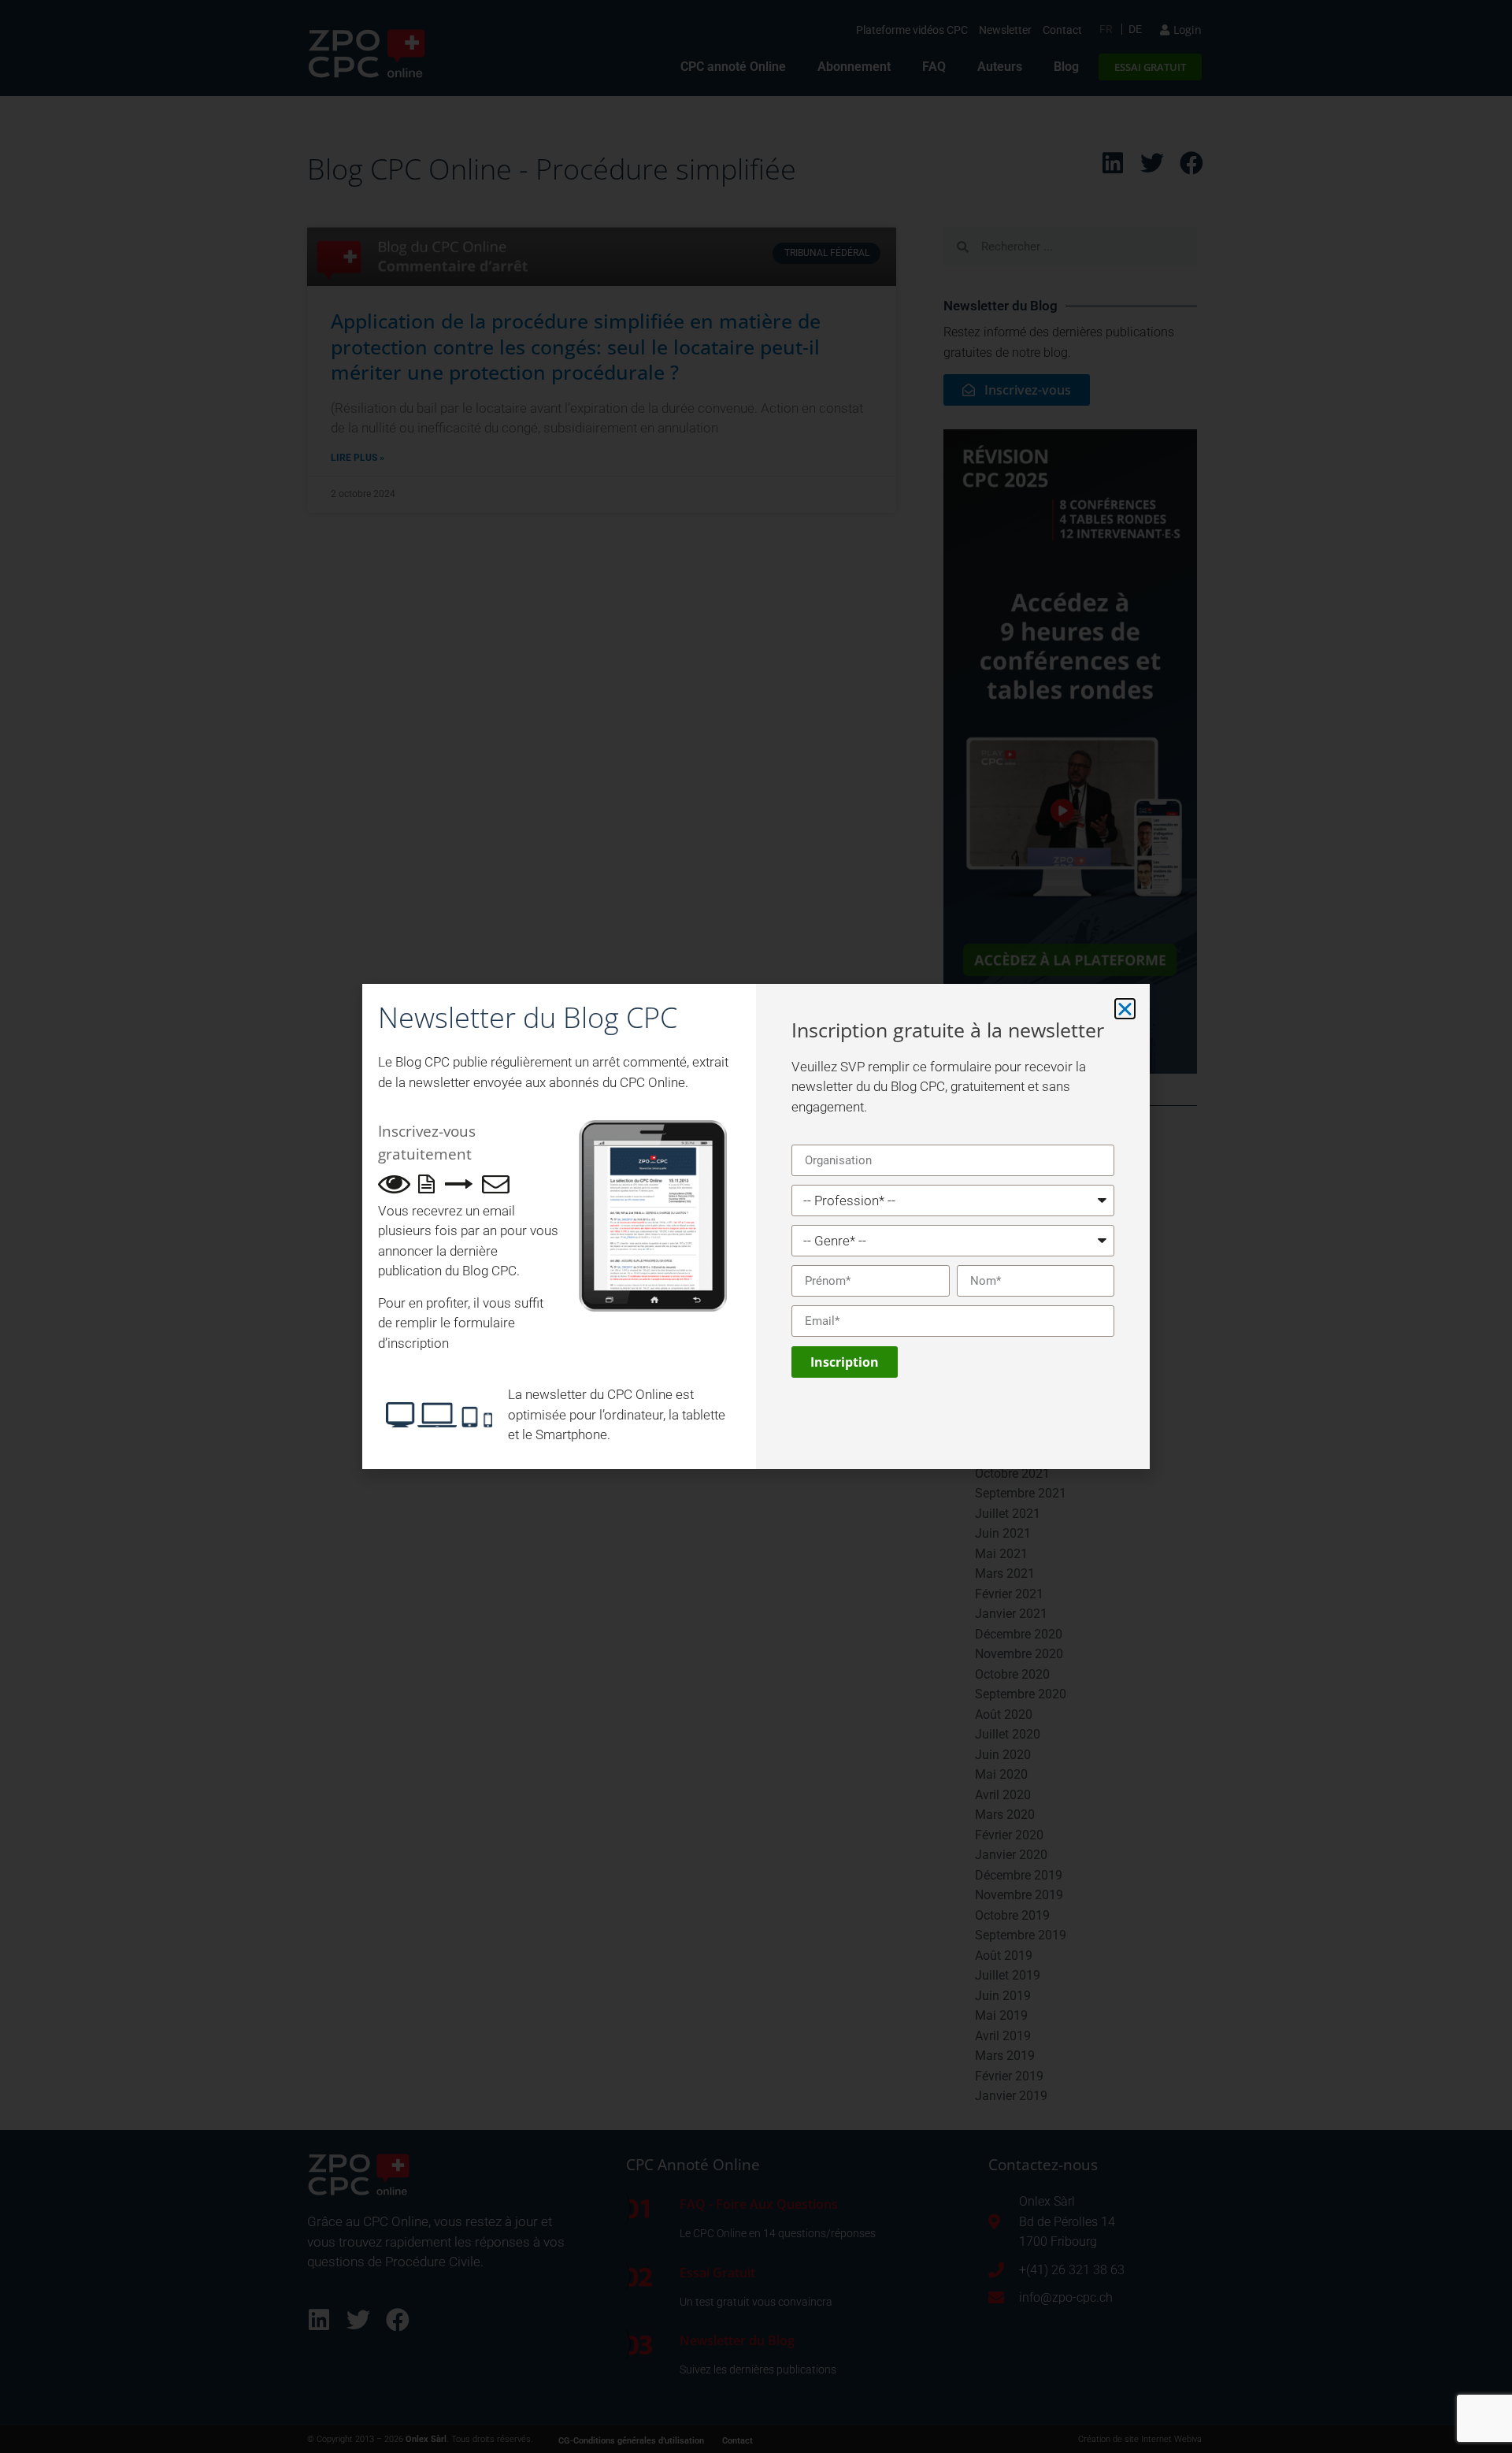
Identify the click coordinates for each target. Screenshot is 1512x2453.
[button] (1125, 1009)
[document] (756, 1226)
